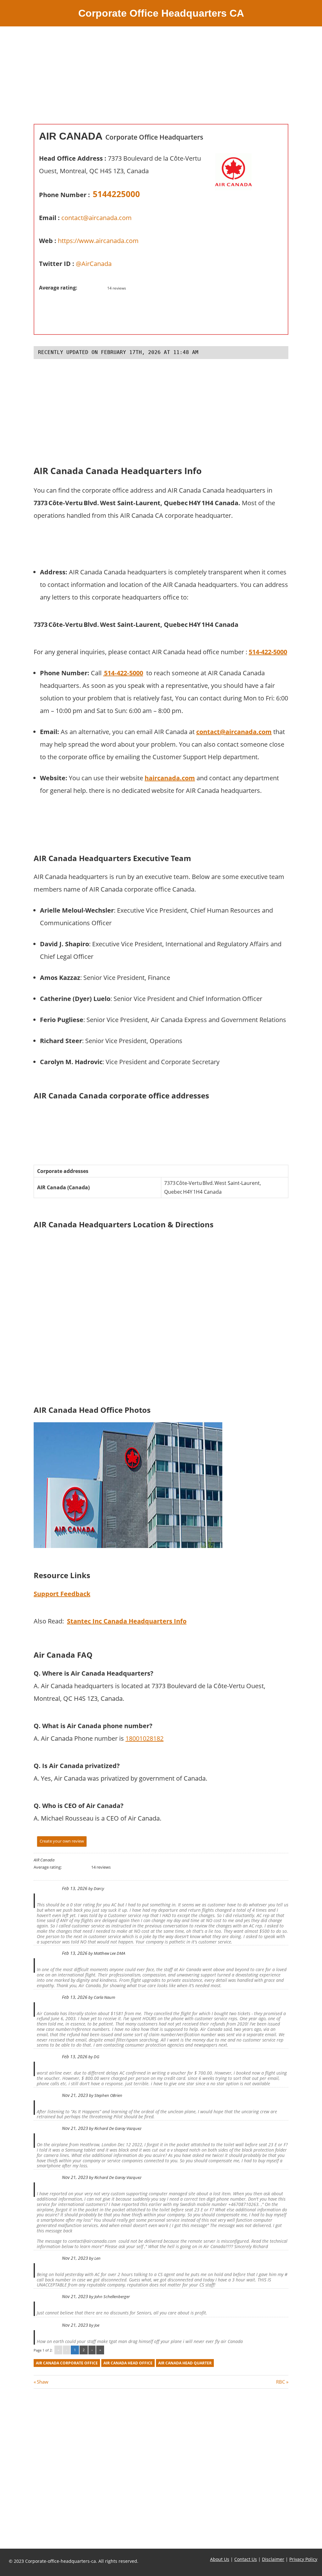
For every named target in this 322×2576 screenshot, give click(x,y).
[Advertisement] (161, 80)
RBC (280, 2382)
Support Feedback (62, 1594)
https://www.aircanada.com (98, 241)
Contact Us (246, 2559)
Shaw (42, 2382)
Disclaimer (273, 2559)
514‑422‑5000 (123, 673)
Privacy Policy (303, 2559)
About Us (220, 2559)
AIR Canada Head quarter (185, 2363)
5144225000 (116, 194)
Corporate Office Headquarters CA (161, 13)
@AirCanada (94, 264)
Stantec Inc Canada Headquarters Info (127, 1621)
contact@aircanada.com (97, 218)
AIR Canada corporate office (67, 2363)
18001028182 (144, 1738)
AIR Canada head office (128, 2363)
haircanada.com (170, 778)
